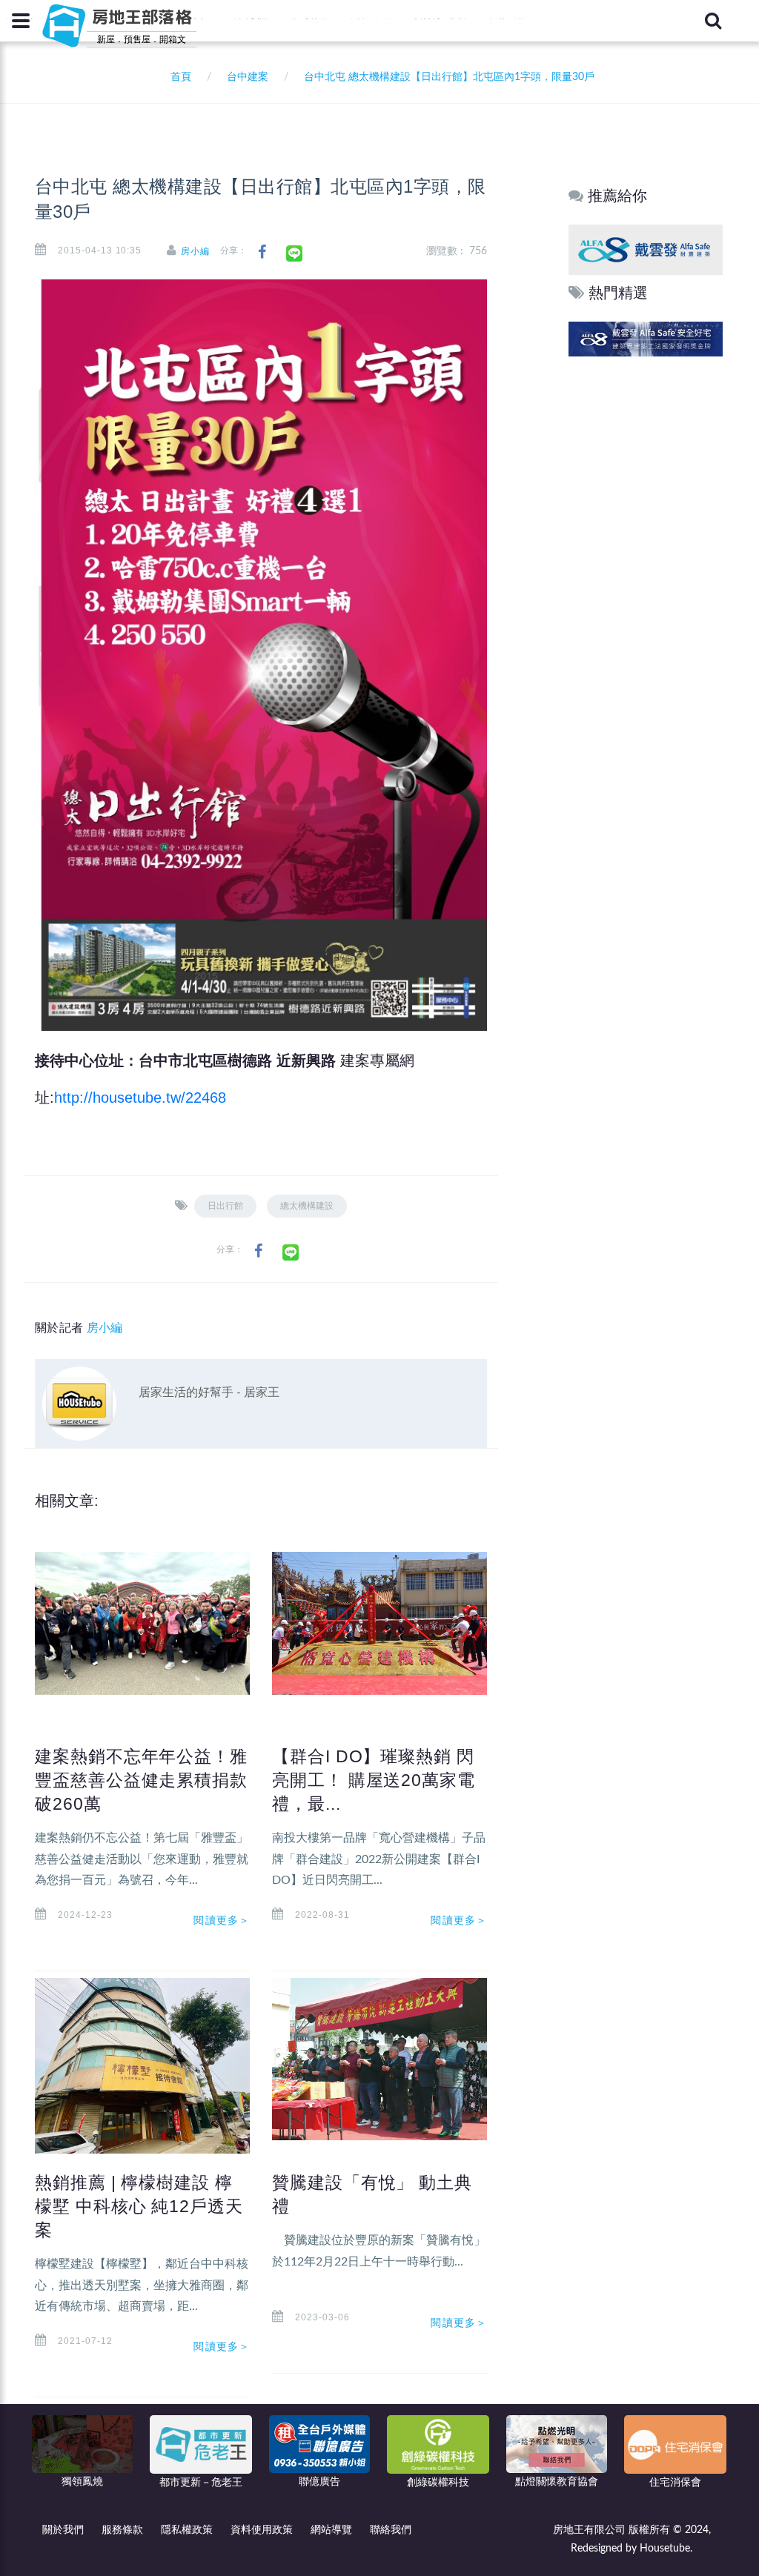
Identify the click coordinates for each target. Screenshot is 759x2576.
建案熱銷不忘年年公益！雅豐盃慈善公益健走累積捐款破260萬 (141, 1780)
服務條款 (122, 2530)
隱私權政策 (187, 2530)
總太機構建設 (307, 1206)
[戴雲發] (646, 249)
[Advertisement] (646, 586)
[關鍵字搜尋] (713, 21)
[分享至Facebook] (262, 252)
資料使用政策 (262, 2530)
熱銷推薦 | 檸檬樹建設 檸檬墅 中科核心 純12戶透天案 (139, 2206)
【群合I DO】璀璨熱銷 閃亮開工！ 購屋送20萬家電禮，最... (374, 1780)
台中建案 (248, 77)
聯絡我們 (391, 2530)
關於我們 (63, 2530)
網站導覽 (331, 2530)
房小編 (195, 251)
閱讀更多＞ (222, 1920)
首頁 (178, 77)
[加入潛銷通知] (646, 338)
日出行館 (225, 1206)
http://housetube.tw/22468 (140, 1098)
